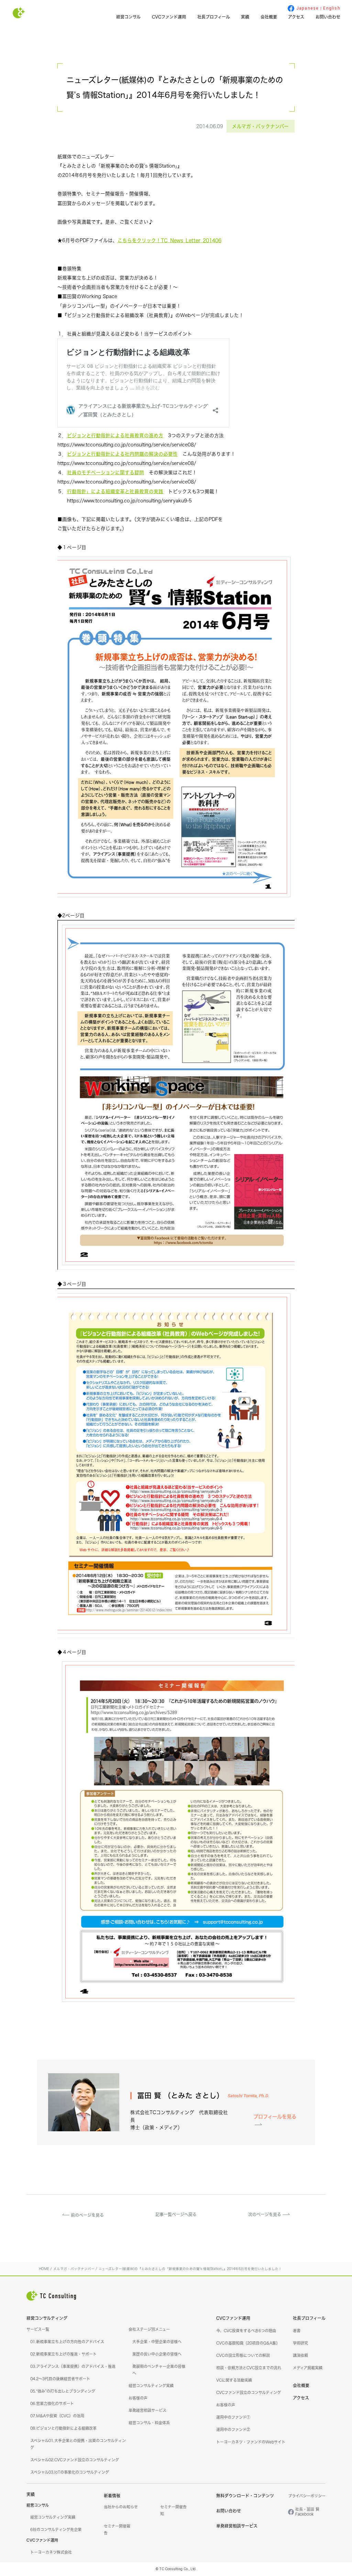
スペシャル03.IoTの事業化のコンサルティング (70, 2472)
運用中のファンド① (233, 2417)
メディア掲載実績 (308, 2368)
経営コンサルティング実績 (151, 2386)
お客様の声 (138, 2398)
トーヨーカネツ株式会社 (51, 2552)
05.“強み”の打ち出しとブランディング (63, 2391)
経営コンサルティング (47, 2318)
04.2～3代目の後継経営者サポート (60, 2379)
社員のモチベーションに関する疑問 (106, 472)
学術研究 (300, 2343)
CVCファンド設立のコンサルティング (249, 2393)
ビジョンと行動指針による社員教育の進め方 (115, 435)
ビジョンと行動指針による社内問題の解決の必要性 (122, 454)
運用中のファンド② (233, 2430)
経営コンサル (128, 17)
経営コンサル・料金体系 (149, 2423)
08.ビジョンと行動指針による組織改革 (63, 2428)
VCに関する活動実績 (234, 2380)
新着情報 (112, 2496)
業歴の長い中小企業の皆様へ (157, 2354)
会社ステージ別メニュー (149, 2329)
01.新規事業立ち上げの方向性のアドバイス (67, 2342)
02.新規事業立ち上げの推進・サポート (63, 2354)
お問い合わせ (328, 17)
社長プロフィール (214, 17)
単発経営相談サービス (147, 2410)
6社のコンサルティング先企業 (56, 2530)
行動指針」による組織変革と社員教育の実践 (115, 491)
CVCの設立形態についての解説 (243, 2356)
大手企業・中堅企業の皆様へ (157, 2342)
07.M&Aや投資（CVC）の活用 (57, 2416)
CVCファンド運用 (169, 17)
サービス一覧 (38, 2329)
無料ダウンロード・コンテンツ (245, 2496)
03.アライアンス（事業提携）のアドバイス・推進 (73, 2367)
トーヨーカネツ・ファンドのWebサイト (251, 2442)
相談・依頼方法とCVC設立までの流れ (249, 2368)
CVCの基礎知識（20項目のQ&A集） (248, 2343)
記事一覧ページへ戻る (176, 2215)
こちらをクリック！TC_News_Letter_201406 (169, 240)
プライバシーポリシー (307, 2496)
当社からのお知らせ (121, 2507)
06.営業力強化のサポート (52, 2404)
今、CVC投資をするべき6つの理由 (246, 2331)
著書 (297, 2331)
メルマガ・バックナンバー (260, 126)
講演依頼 (300, 2356)
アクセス (296, 17)
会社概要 (269, 17)
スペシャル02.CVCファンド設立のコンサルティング (75, 2460)
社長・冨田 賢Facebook (307, 2512)
